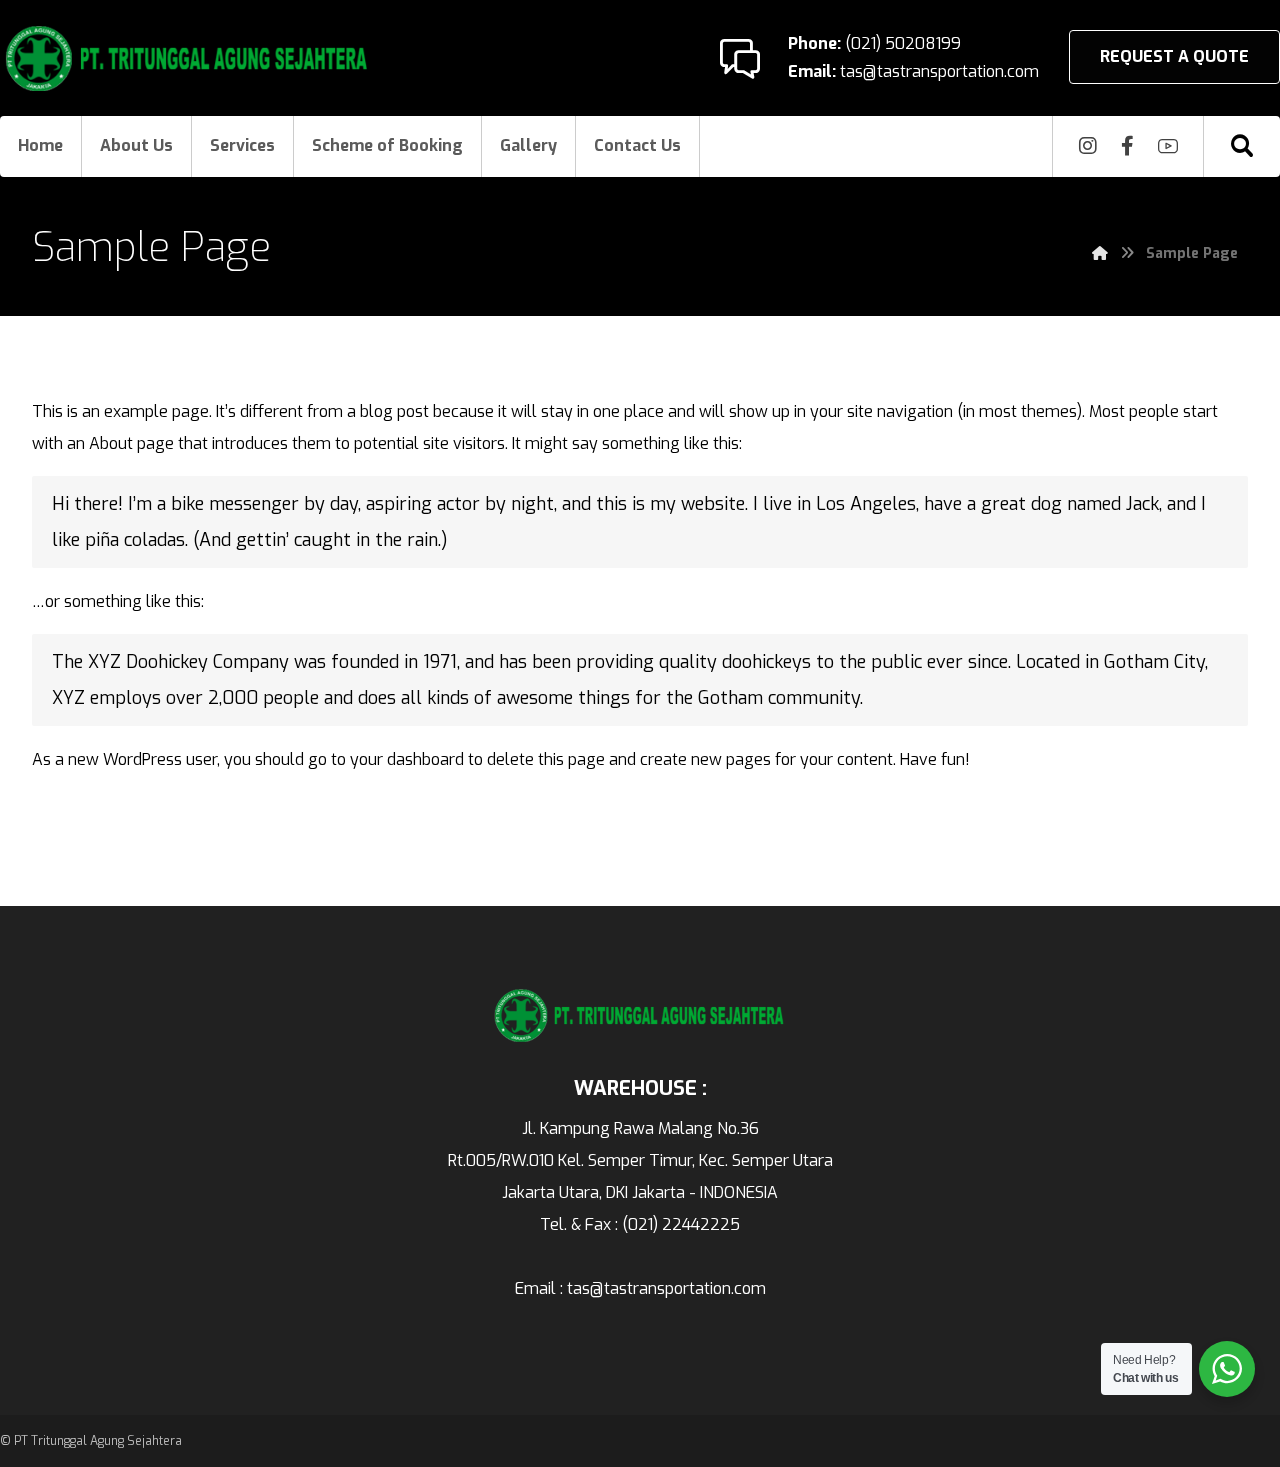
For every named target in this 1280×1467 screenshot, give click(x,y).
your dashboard (407, 759)
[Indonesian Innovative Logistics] (187, 58)
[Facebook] (1128, 146)
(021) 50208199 (901, 43)
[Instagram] (1088, 146)
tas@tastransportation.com (937, 71)
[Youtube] (1168, 146)
